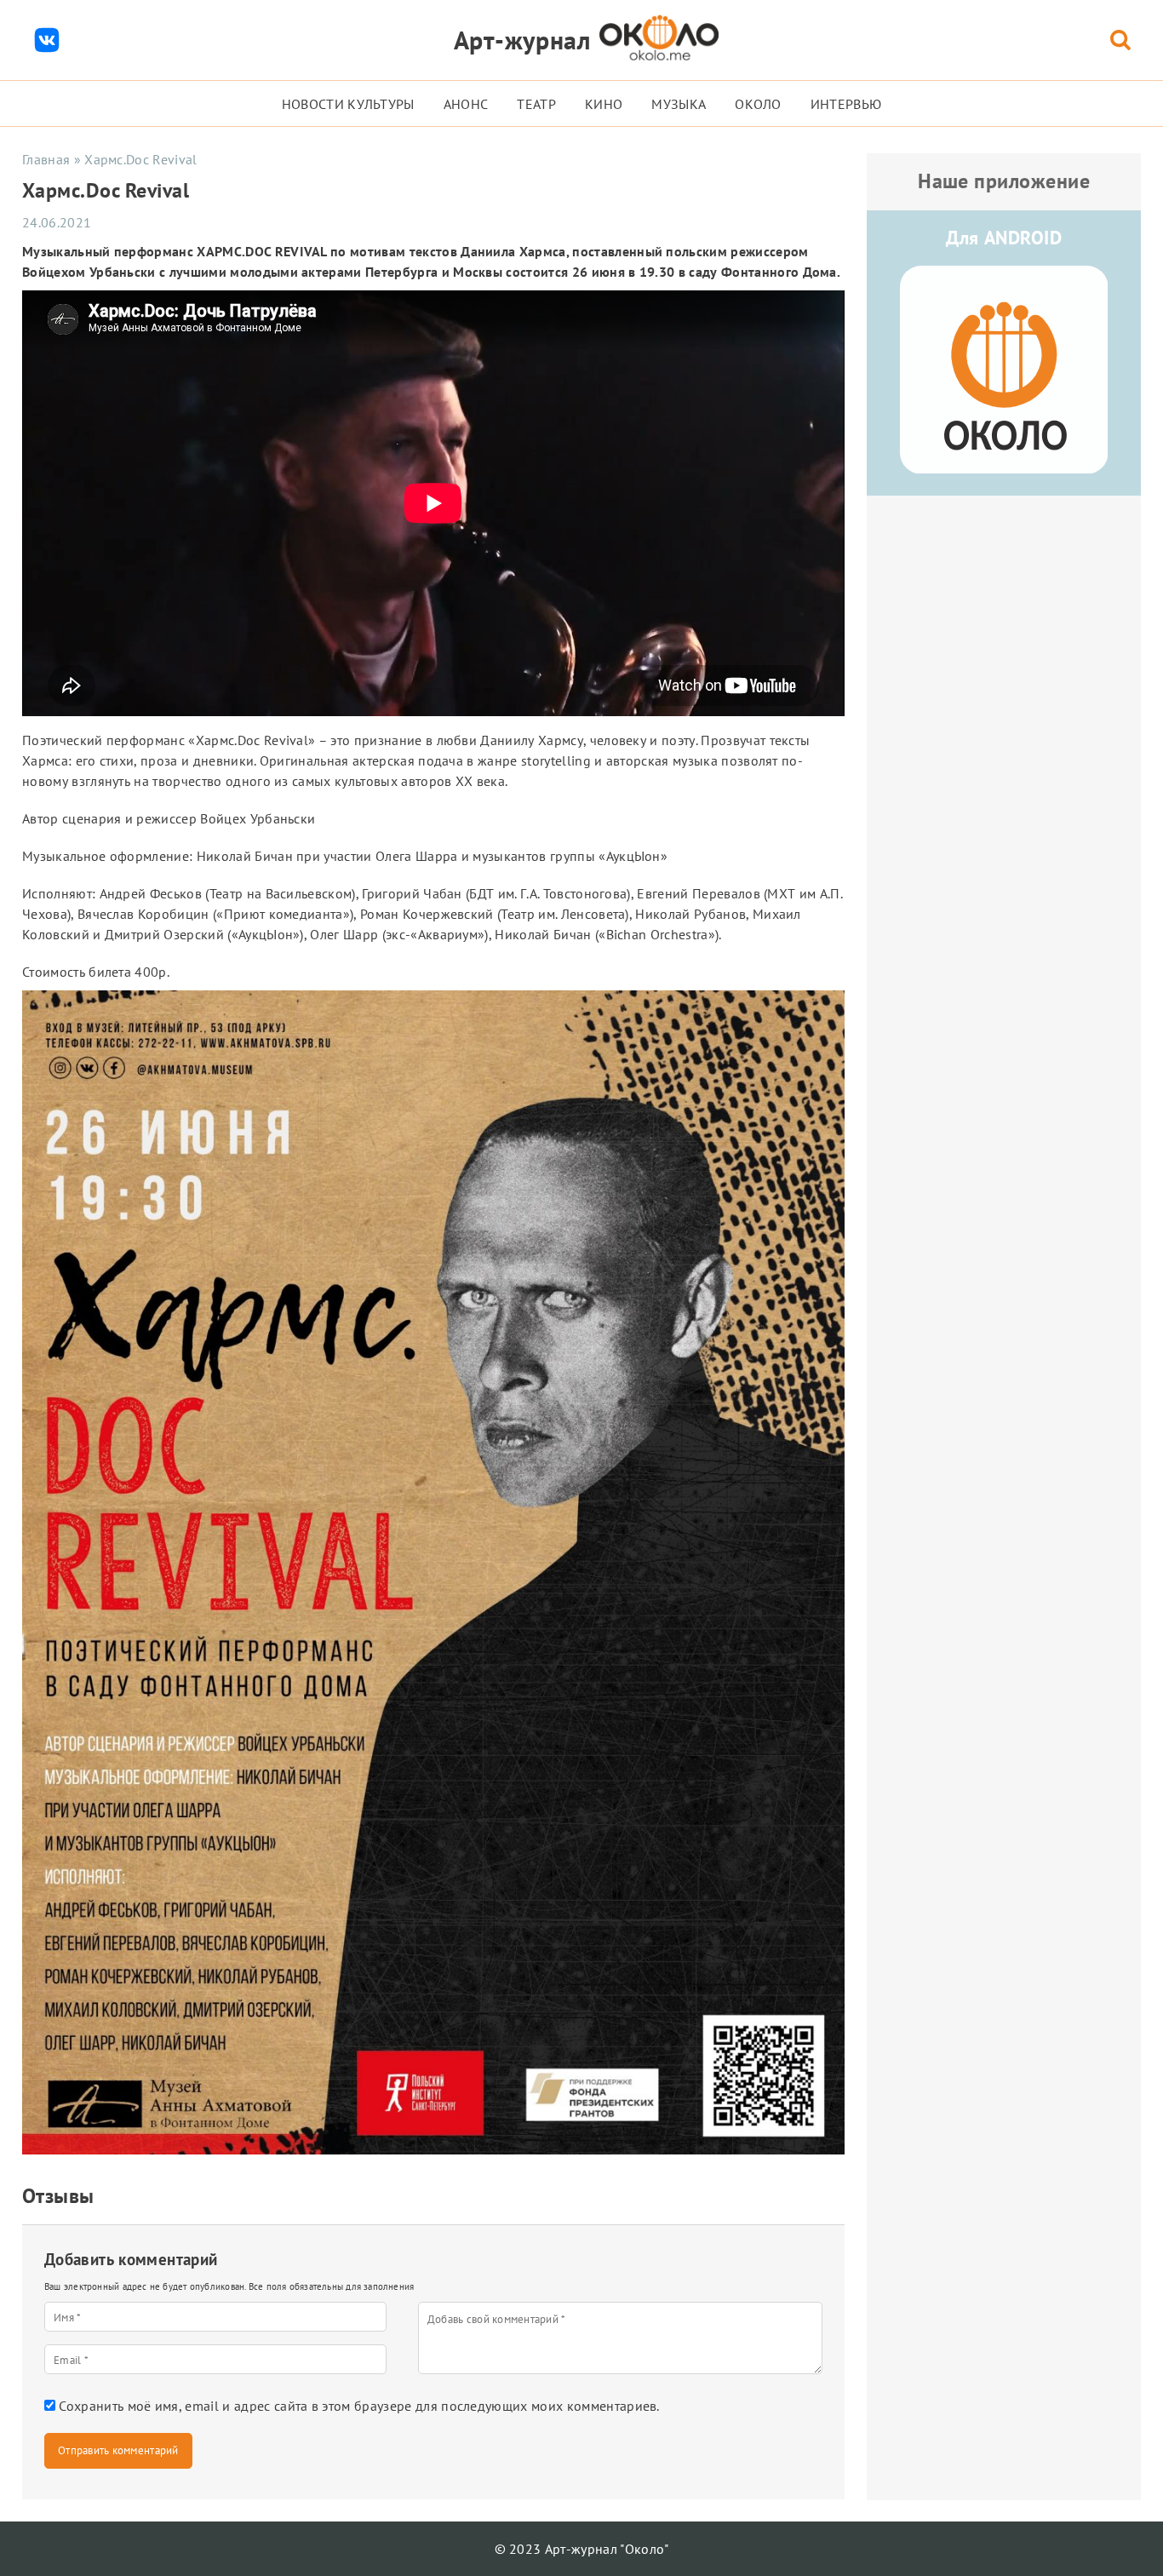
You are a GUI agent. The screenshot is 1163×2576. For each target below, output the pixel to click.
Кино (604, 104)
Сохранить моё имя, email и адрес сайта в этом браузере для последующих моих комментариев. (359, 2406)
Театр (536, 104)
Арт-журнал (522, 40)
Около (758, 104)
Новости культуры (348, 104)
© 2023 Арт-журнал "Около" (582, 2549)
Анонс (466, 104)
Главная (46, 159)
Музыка (679, 104)
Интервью (846, 104)
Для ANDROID (1004, 238)
